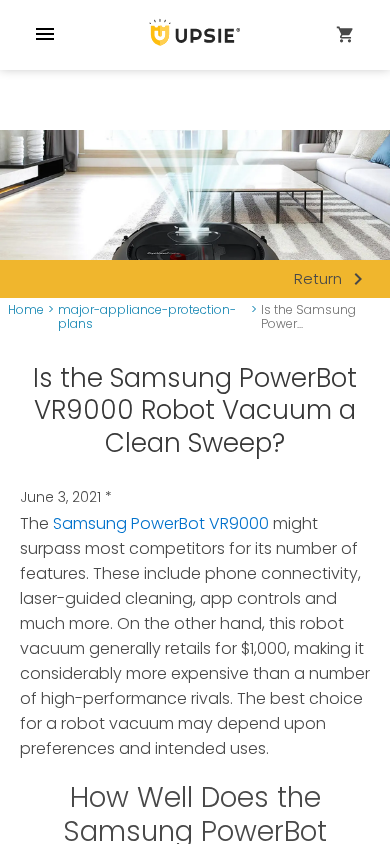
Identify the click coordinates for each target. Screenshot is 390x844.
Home (26, 310)
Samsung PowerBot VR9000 (161, 523)
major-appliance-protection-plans (147, 317)
